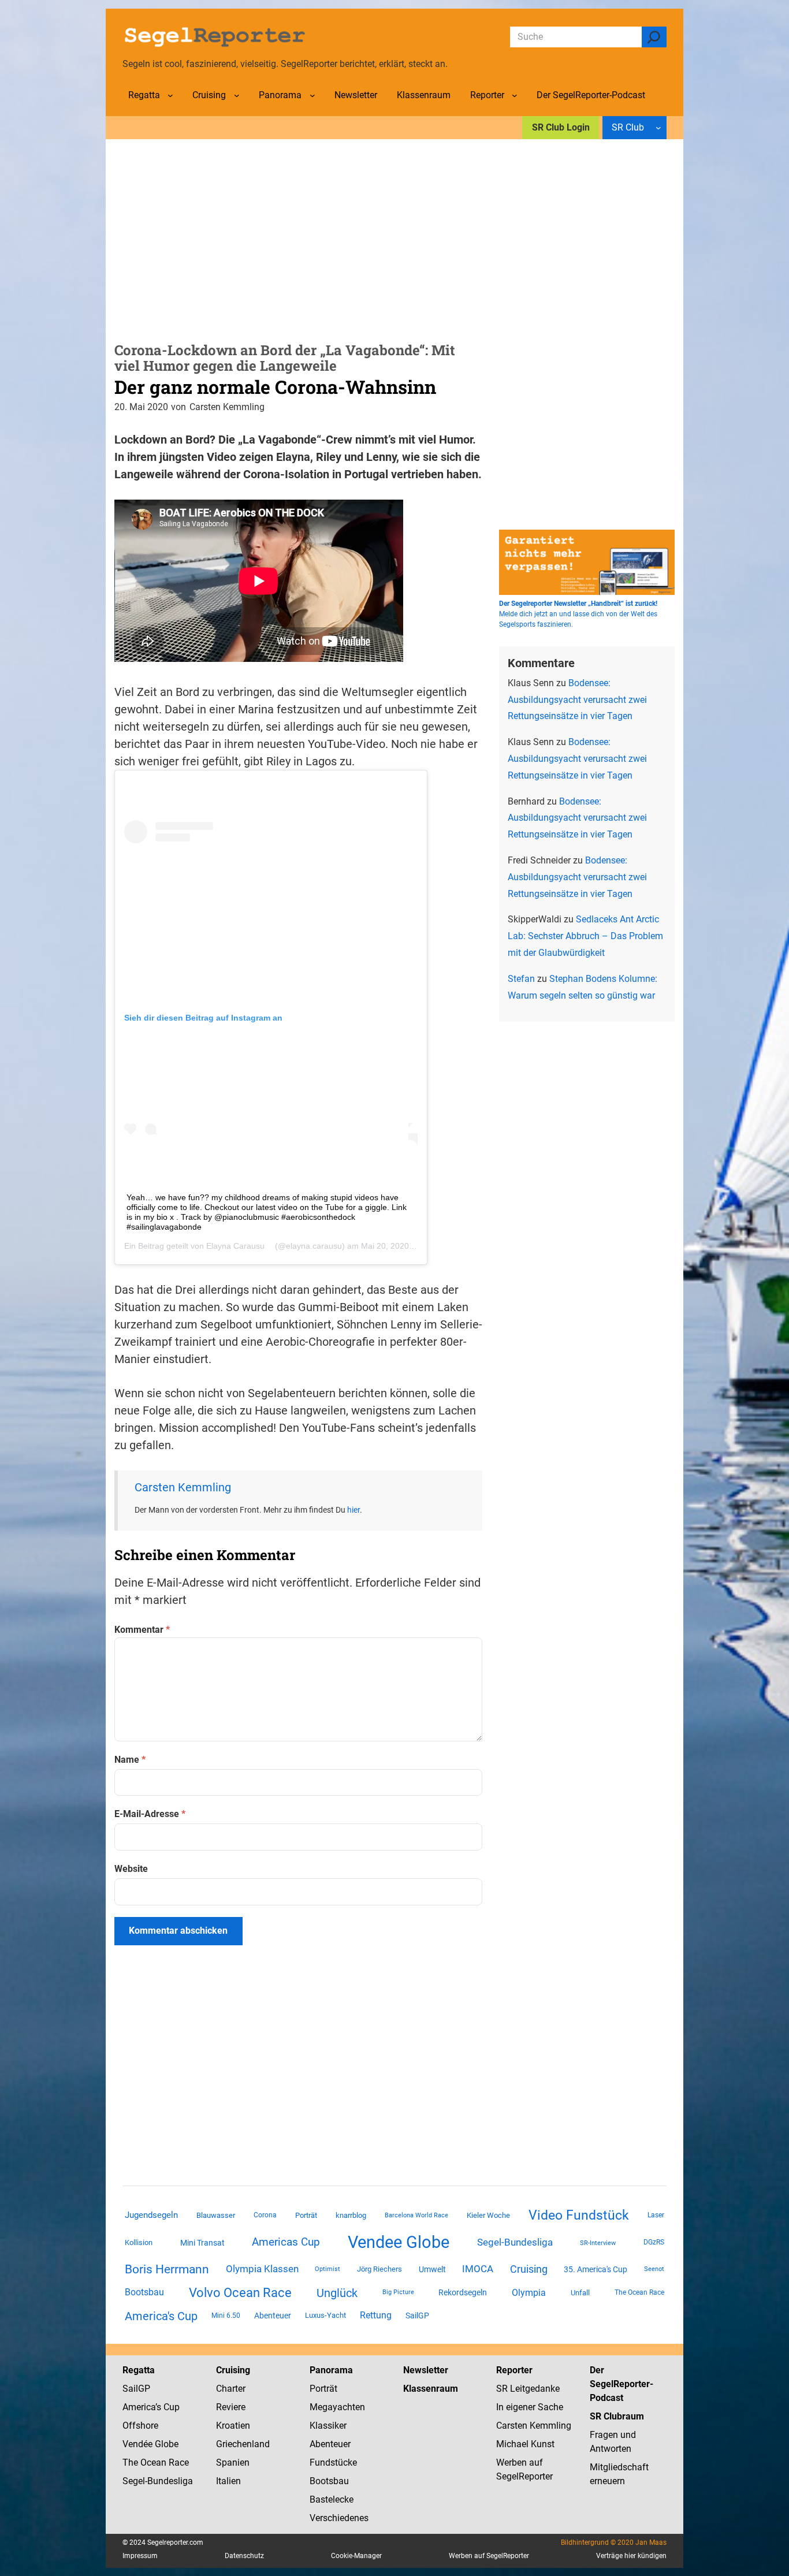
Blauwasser (216, 2215)
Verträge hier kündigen (631, 2556)
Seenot (654, 2269)
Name (130, 1760)
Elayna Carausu (235, 1246)
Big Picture (398, 2292)
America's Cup (161, 2316)
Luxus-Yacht (325, 2315)
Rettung (376, 2315)
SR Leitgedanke (528, 2389)
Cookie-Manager (356, 2556)
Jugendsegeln (151, 2215)
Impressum (140, 2556)
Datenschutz (244, 2556)
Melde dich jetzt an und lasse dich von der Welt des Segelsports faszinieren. (578, 614)
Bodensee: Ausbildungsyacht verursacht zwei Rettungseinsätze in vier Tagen (577, 700)
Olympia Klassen (262, 2269)
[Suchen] (654, 37)
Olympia (529, 2293)
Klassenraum (431, 2389)
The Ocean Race (639, 2292)
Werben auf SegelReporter (489, 2556)
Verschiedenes (339, 2518)
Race (178, 2463)
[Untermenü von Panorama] (312, 95)
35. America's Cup (596, 2269)
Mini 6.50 (226, 2316)
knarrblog (351, 2215)
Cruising (529, 2269)
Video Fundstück (579, 2215)
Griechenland (243, 2444)
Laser (656, 2215)
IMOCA (478, 2269)
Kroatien (233, 2426)
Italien (228, 2481)
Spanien (233, 2463)
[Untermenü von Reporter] (515, 95)
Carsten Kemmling (183, 1487)
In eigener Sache (530, 2407)
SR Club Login (561, 127)
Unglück (337, 2293)
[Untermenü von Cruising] (237, 95)
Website (131, 1869)
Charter (231, 2389)
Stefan (521, 979)
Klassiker (328, 2426)
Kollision (139, 2242)
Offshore (140, 2426)
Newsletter (426, 2370)
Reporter (514, 2370)
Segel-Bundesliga (515, 2242)
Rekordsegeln (463, 2292)
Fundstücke (333, 2463)
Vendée (137, 2444)
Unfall (580, 2293)
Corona (265, 2215)
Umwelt (432, 2269)
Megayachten (337, 2407)
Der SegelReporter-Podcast (621, 2384)
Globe (165, 2444)
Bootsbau (144, 2292)
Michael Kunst (525, 2444)
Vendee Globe (399, 2242)
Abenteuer (273, 2316)
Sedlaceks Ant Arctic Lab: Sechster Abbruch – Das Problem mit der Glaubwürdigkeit (585, 936)
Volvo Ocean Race (240, 2292)
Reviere (231, 2407)
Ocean (153, 2463)
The (131, 2463)
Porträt (306, 2215)
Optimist (327, 2269)
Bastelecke (332, 2499)
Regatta (139, 2370)
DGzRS (654, 2242)
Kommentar (142, 1630)
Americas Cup (286, 2242)
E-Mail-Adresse (150, 1814)
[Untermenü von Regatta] (170, 95)
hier (353, 1510)
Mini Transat (202, 2243)
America (139, 2407)
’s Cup (168, 2407)
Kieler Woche (488, 2215)
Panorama (331, 2370)
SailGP (417, 2316)
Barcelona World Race (416, 2215)
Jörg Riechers (379, 2269)
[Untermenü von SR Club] (658, 128)
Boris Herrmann (167, 2269)
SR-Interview (598, 2243)
